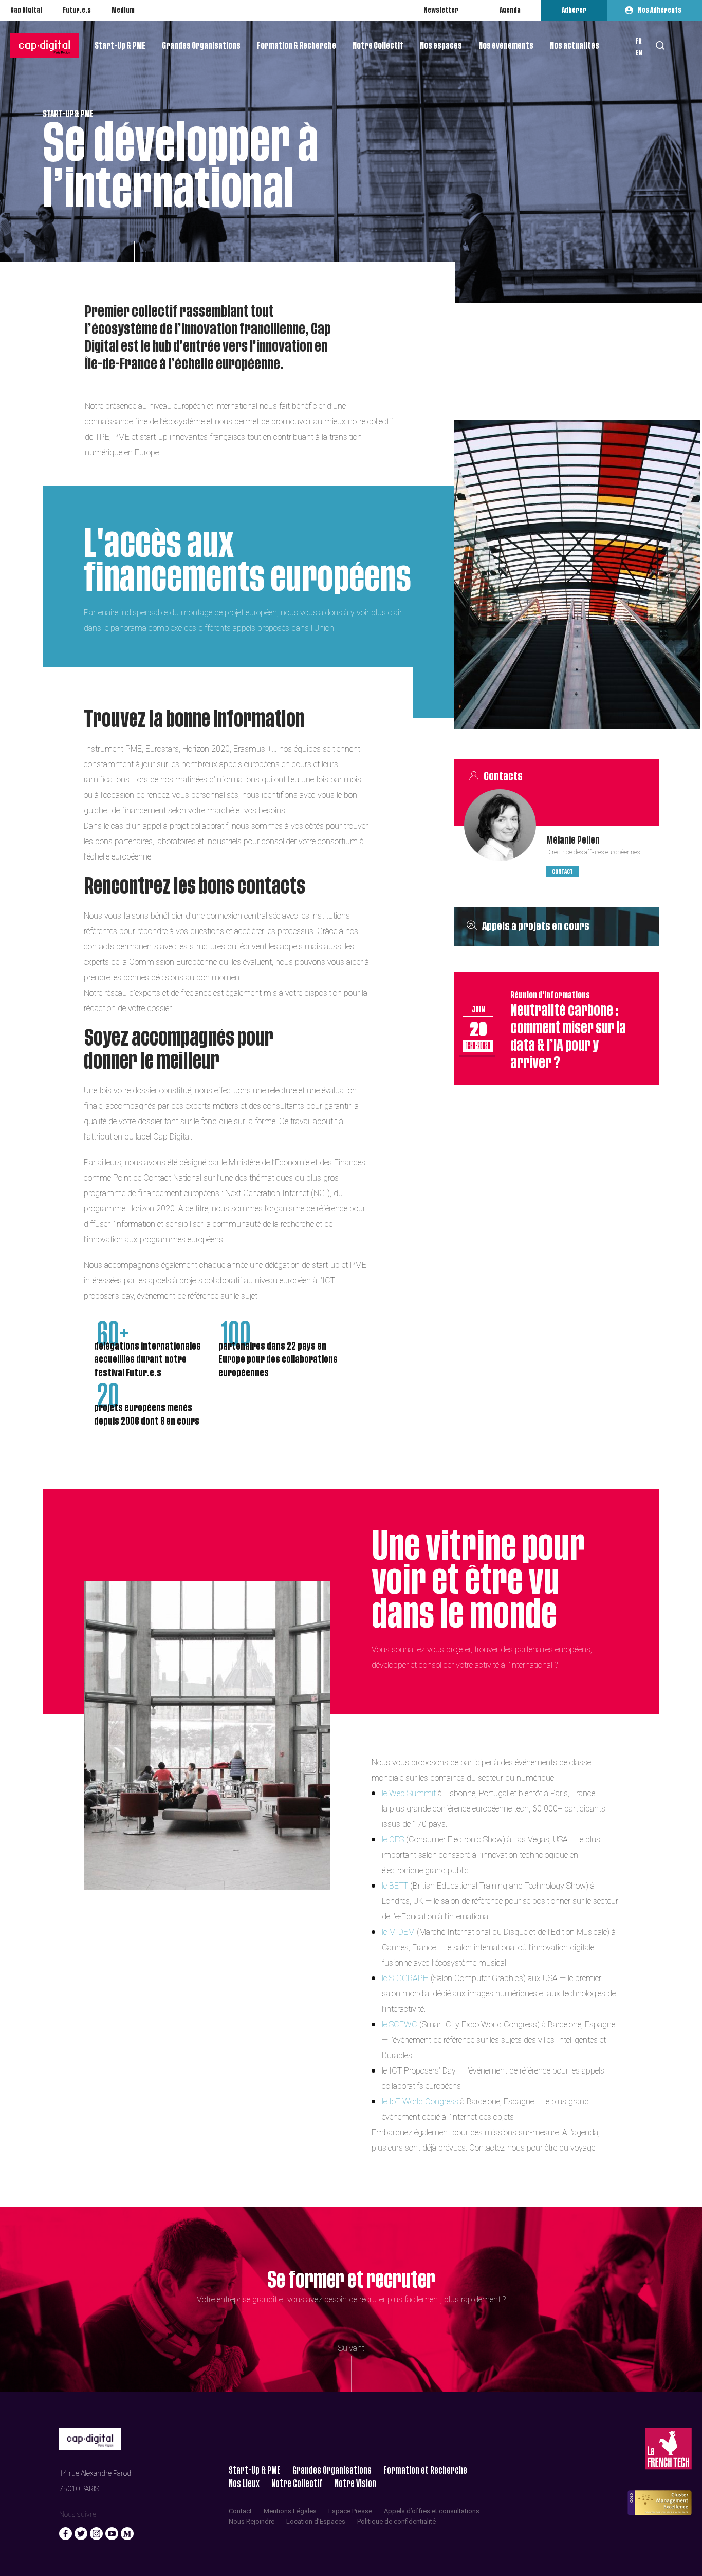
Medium (123, 10)
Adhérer (574, 10)
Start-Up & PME (120, 46)
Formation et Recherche (425, 2470)
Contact (562, 872)
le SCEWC (400, 2024)
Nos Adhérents (660, 10)
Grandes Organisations (201, 46)
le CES (393, 1840)
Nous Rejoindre (252, 2521)
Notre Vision (355, 2484)
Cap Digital (26, 10)
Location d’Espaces (316, 2521)
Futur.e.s (77, 10)
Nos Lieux (244, 2484)
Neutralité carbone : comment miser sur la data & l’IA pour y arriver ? (568, 1030)
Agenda (510, 10)
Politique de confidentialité (396, 2521)
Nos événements (506, 46)
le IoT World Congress (421, 2102)
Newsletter (441, 10)
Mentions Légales (290, 2511)
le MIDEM (398, 1932)
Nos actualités (575, 46)
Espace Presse (350, 2511)
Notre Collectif (378, 46)
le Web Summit (410, 1793)
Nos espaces (441, 46)
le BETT (395, 1886)
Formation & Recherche (297, 46)
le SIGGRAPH (405, 1978)
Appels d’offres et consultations (432, 2511)
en (639, 53)
